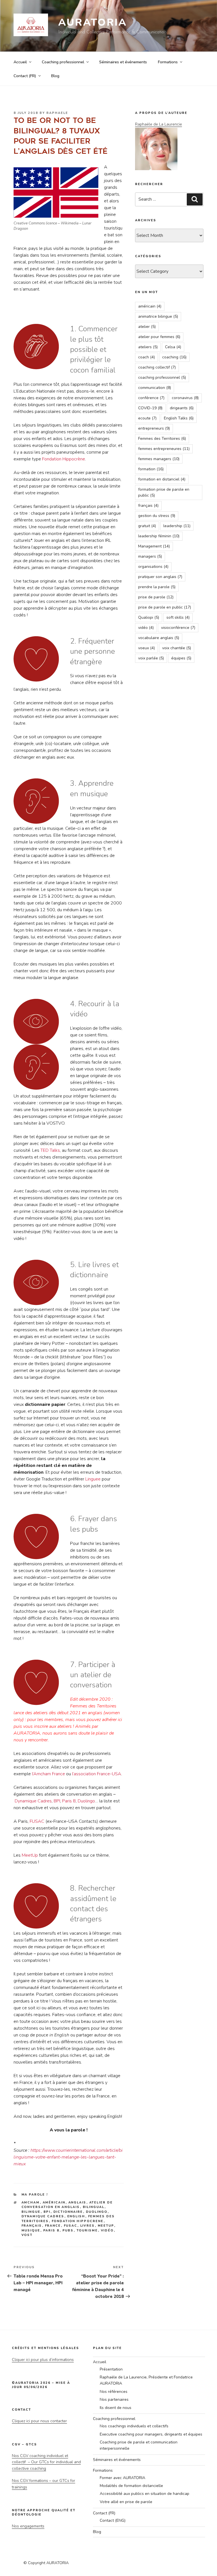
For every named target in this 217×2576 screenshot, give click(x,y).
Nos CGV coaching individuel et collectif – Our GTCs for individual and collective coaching (46, 2462)
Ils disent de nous (116, 2408)
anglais (77, 2202)
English (76, 2216)
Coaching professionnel (63, 62)
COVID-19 (150, 408)
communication (155, 388)
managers (150, 556)
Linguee (93, 1479)
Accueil (20, 62)
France (53, 2226)
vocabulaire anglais (159, 638)
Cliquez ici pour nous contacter (39, 2421)
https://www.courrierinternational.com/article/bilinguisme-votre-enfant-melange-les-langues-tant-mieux (68, 2157)
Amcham (31, 2202)
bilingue (31, 2212)
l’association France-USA (97, 1774)
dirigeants (182, 408)
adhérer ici (112, 1720)
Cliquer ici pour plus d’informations (43, 2360)
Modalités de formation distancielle (131, 2486)
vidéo (107, 2230)
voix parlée (151, 658)
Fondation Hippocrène (64, 459)
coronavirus (185, 398)
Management (154, 546)
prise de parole (156, 597)
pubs (68, 2230)
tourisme (87, 2230)
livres (88, 2226)
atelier (147, 327)
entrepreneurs (154, 428)
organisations (153, 567)
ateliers (148, 347)
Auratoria (93, 22)
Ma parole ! (35, 2195)
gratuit (147, 526)
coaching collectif (157, 367)
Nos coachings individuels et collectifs (134, 2426)
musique (31, 2230)
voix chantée (177, 648)
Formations (168, 62)
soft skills (178, 617)
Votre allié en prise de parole (126, 2502)
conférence (151, 398)
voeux (147, 648)
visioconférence (178, 628)
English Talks (179, 418)
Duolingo (86, 1801)
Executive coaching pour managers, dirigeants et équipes (151, 2434)
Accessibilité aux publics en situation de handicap (145, 2494)
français (32, 2226)
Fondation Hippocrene (78, 2221)
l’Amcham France (48, 1774)
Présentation (111, 2369)
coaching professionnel (162, 377)
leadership (177, 526)
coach (147, 357)
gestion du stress (157, 516)
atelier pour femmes (159, 337)
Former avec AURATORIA (122, 2478)
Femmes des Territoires (162, 439)
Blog (55, 76)
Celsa (173, 347)
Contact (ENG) (113, 2520)
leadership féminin (159, 536)
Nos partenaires (114, 2399)
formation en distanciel (162, 479)
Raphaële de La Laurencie (159, 124)
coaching (174, 357)
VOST (27, 2235)
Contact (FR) (25, 76)
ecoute (147, 418)
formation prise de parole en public (164, 492)
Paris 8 (69, 1801)
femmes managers (159, 459)
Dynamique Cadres (33, 1801)
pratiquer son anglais (160, 577)
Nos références (114, 2392)
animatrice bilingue (158, 316)
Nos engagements (28, 2526)
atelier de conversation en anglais (67, 2205)
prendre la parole (157, 587)
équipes (181, 658)
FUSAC (37, 1821)
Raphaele (57, 113)
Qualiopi (149, 617)
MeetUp (30, 1855)
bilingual (94, 2207)
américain (54, 2202)
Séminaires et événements (123, 62)
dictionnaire (68, 2212)
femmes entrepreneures (164, 449)
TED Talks (50, 1150)
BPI (57, 1801)
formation (151, 469)
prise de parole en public (165, 607)
